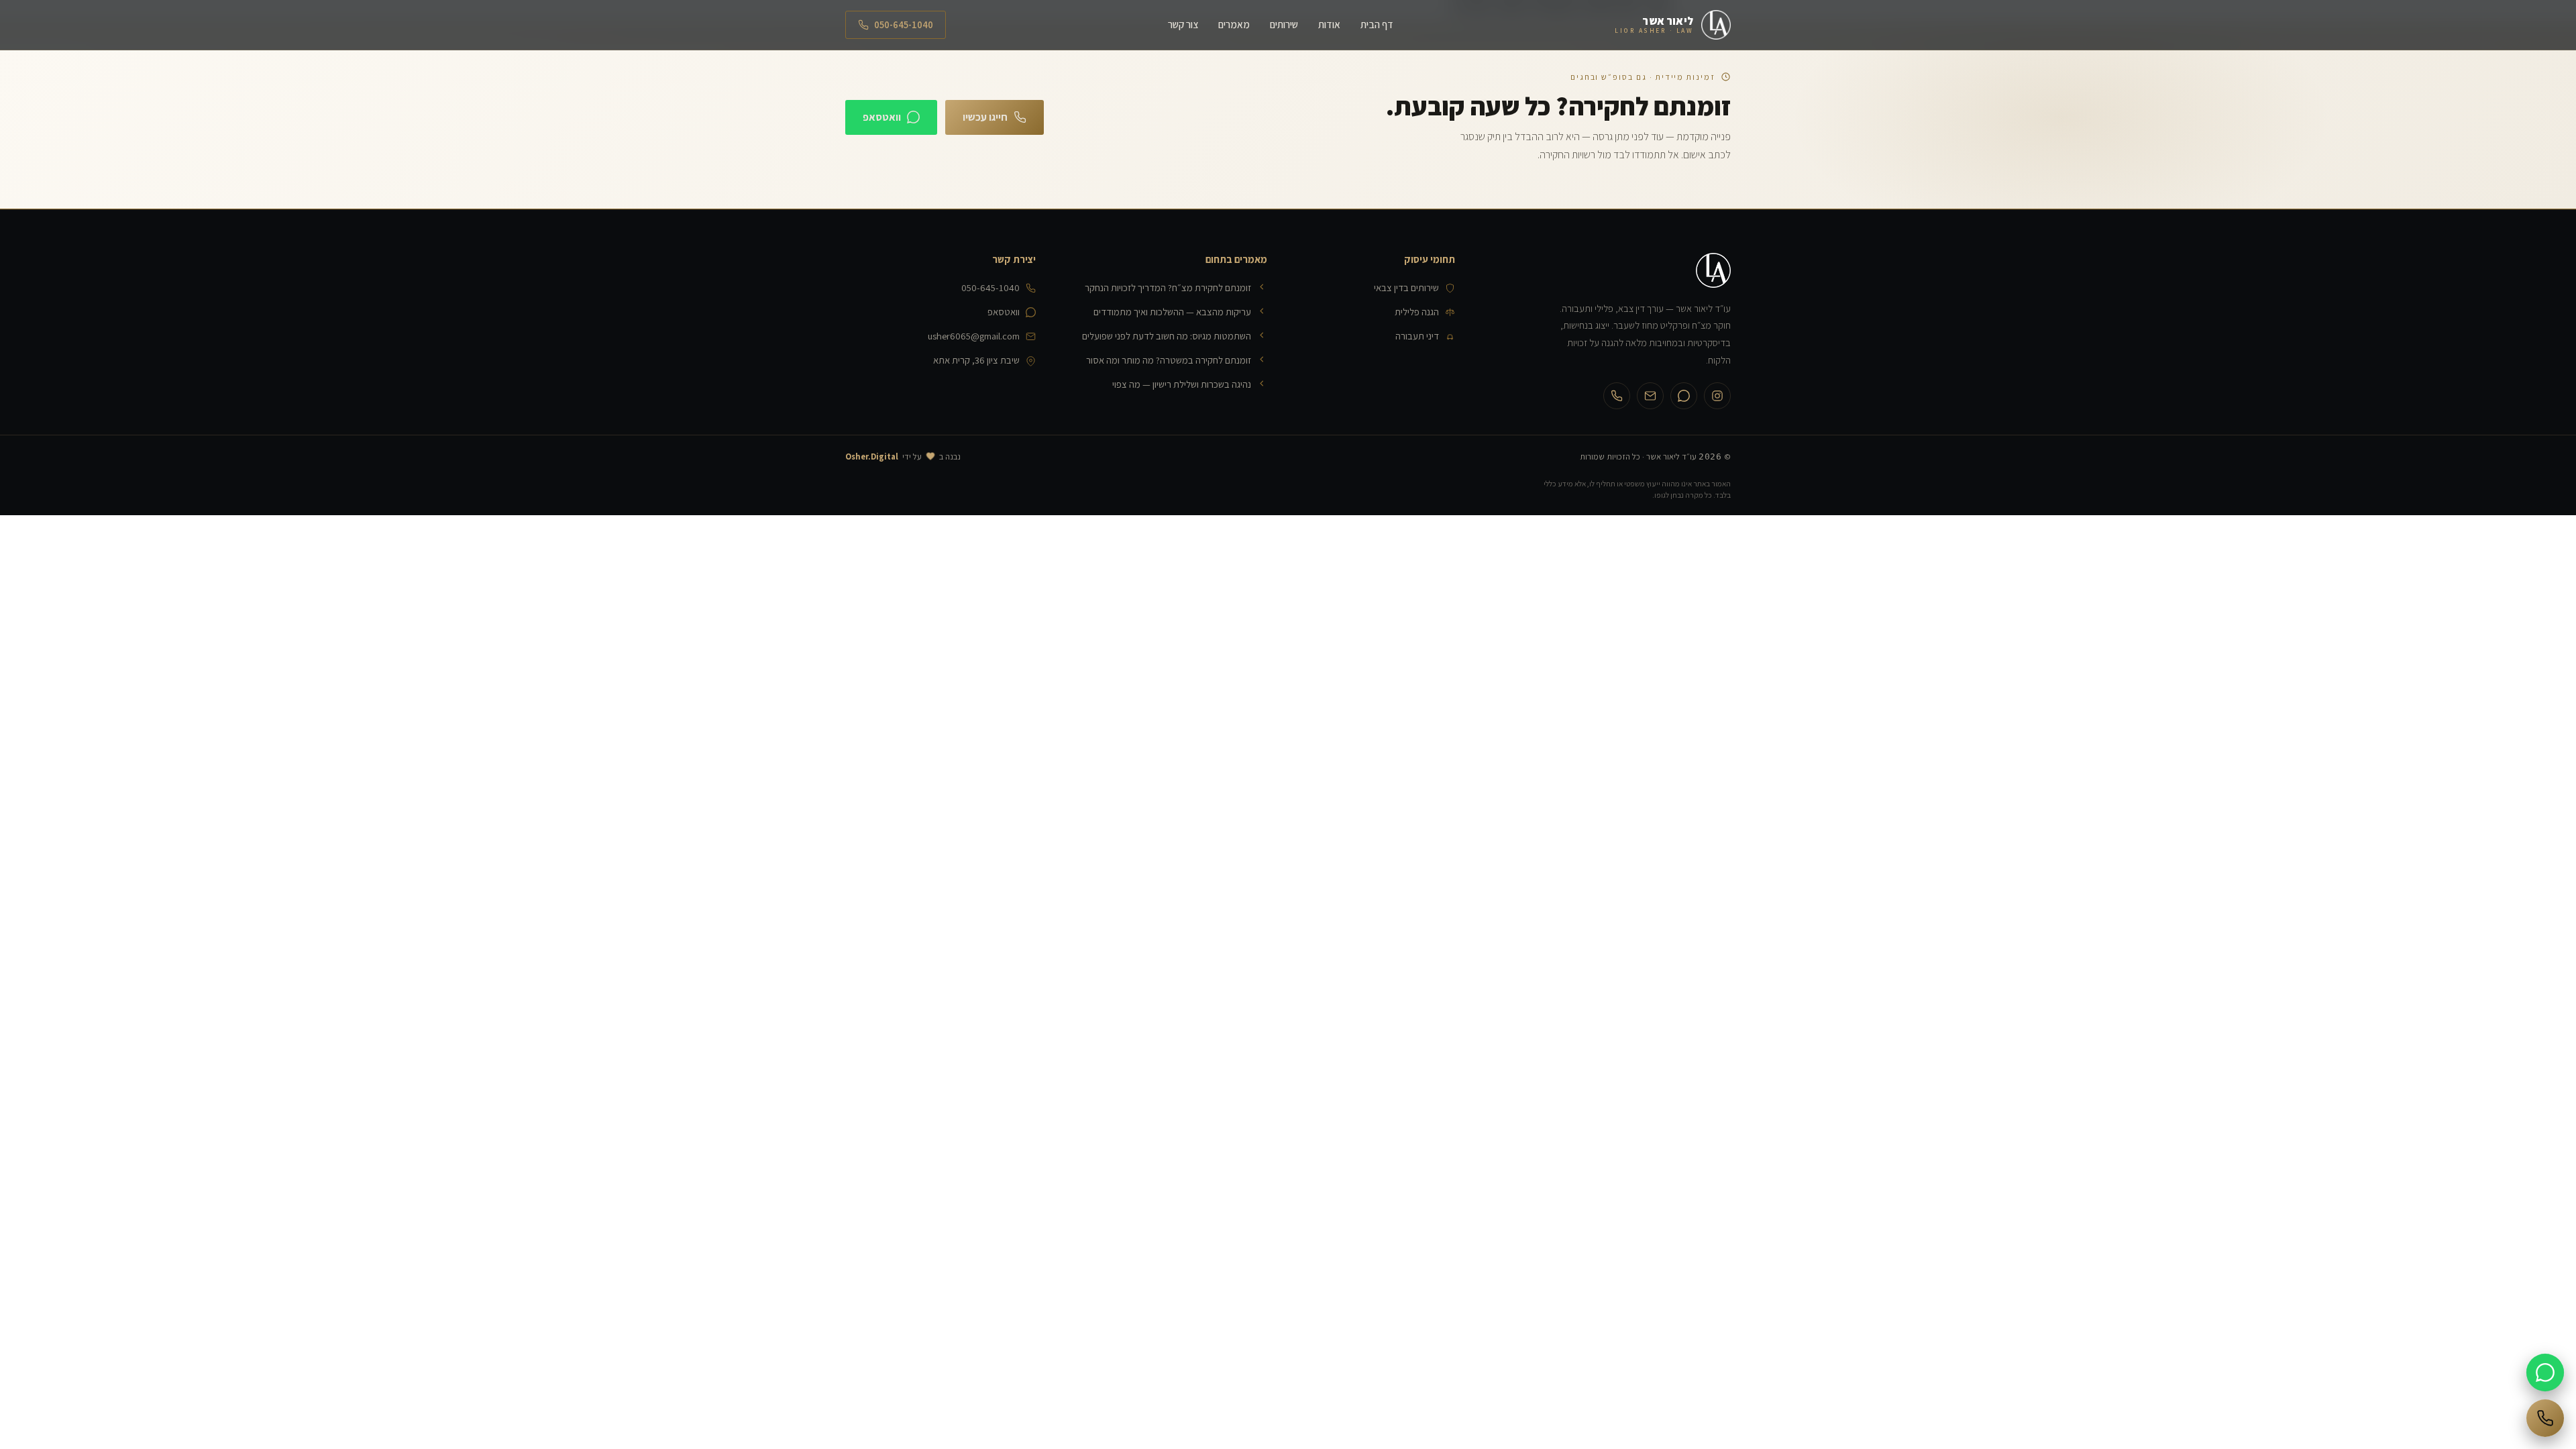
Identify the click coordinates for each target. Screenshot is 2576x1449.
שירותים (1284, 24)
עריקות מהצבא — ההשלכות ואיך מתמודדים (1172, 312)
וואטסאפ (882, 117)
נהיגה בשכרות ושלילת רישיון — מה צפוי (1182, 384)
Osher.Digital (872, 457)
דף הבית (1377, 24)
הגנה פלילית (1417, 312)
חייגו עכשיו (985, 117)
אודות (1329, 24)
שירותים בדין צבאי (1406, 287)
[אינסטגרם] (1717, 396)
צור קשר (1183, 24)
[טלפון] (1617, 396)
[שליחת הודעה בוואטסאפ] (2545, 1373)
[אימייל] (1650, 396)
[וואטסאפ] (1684, 396)
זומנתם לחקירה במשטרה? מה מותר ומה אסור (1169, 360)
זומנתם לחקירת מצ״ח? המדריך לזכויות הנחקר (1168, 287)
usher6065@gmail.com (974, 336)
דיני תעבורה (1417, 336)
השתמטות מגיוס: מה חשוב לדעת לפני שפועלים (1167, 336)
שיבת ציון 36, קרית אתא (976, 360)
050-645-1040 (904, 24)
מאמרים (1234, 24)
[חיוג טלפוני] (2545, 1418)
